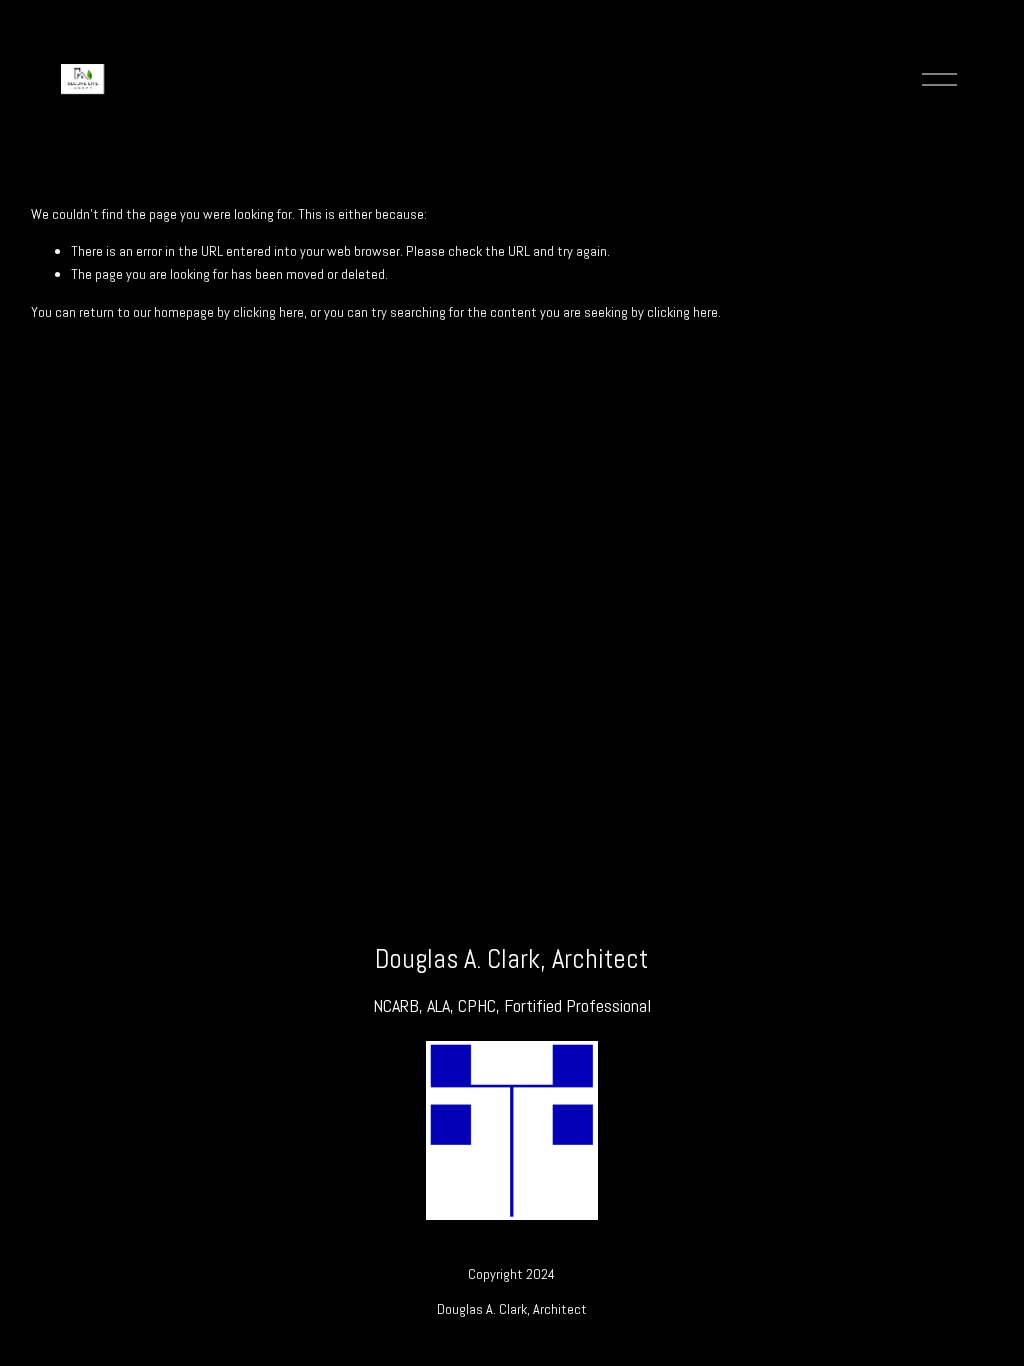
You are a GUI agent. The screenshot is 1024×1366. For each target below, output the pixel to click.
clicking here (268, 312)
